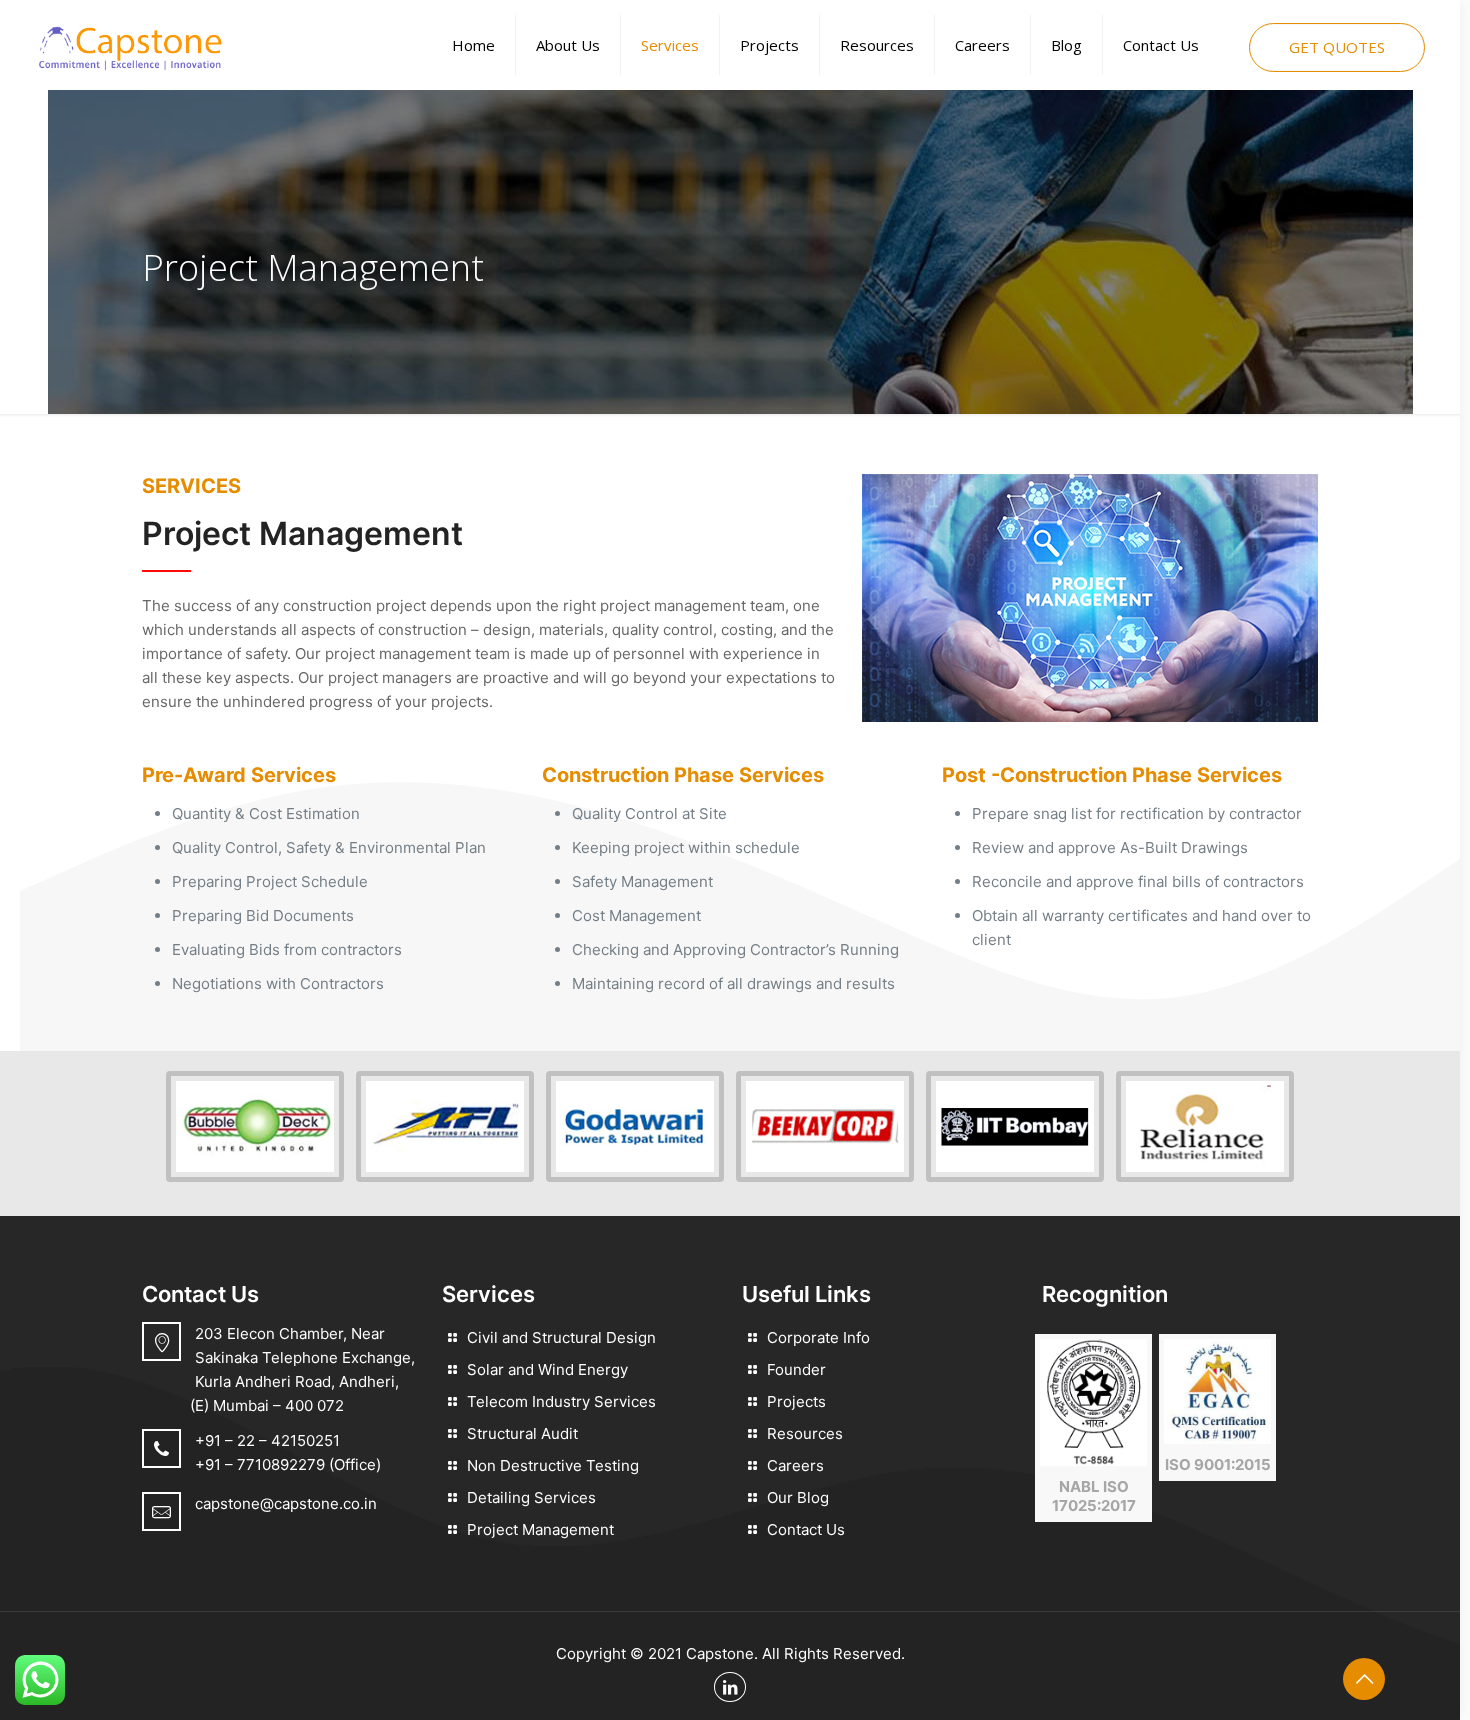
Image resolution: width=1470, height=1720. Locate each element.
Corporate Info (818, 1337)
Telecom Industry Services (561, 1401)
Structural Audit (522, 1433)
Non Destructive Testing (553, 1465)
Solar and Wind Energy (547, 1369)
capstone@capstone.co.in (286, 1503)
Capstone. (722, 1653)
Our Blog (798, 1497)
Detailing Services (531, 1497)
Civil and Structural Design (561, 1337)
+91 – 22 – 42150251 (267, 1440)
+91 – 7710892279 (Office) (288, 1464)
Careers (795, 1465)
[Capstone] (129, 45)
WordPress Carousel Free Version (252, 1155)
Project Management (540, 1529)
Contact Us (806, 1529)
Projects (796, 1401)
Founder (796, 1369)
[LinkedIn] (730, 1687)
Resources (805, 1433)
